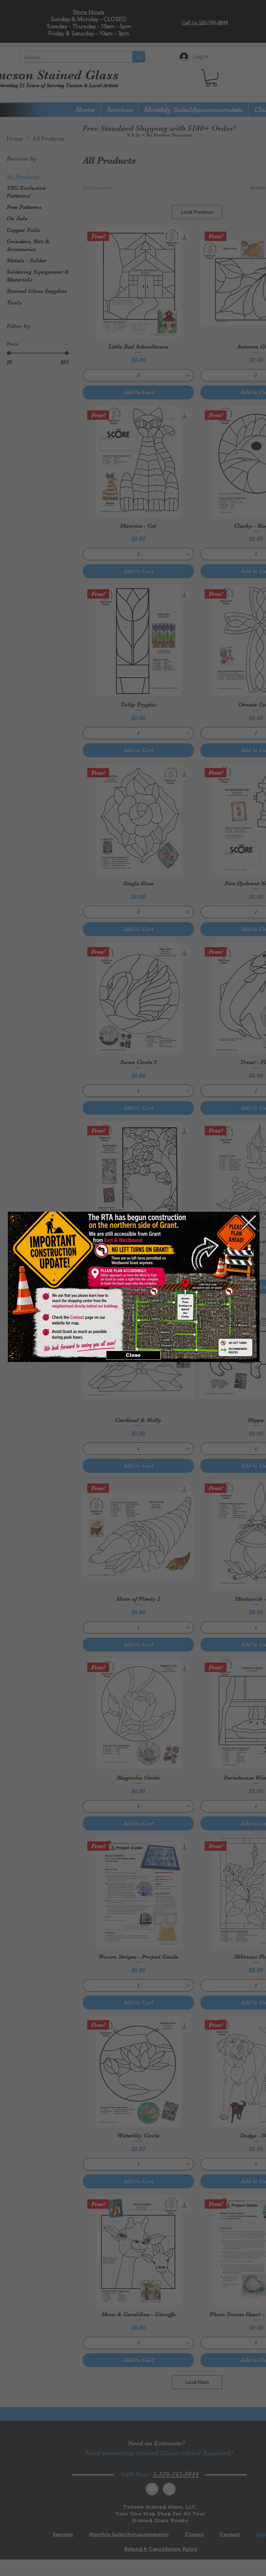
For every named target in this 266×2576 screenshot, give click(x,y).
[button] (249, 1223)
